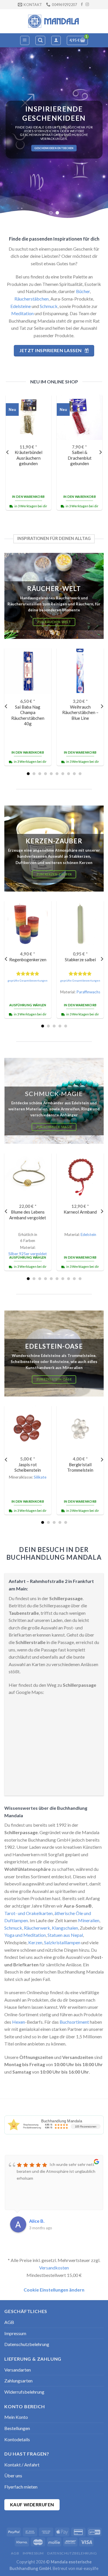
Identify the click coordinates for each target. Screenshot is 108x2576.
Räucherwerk (37, 1928)
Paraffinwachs (88, 992)
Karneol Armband (80, 1212)
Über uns (13, 2475)
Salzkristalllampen (62, 1942)
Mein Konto (16, 2417)
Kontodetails (17, 2439)
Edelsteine (21, 306)
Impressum (15, 2333)
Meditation (22, 313)
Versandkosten (54, 2268)
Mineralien (89, 1920)
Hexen (19, 2022)
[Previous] (8, 452)
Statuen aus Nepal (65, 1935)
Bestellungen (17, 2428)
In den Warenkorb (28, 497)
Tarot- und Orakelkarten (29, 1913)
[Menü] (25, 40)
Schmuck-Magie (54, 1094)
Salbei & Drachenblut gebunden (80, 458)
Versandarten (18, 2370)
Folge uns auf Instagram (54, 150)
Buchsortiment (74, 2022)
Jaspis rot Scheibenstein (28, 1467)
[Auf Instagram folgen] (87, 5)
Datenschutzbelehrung (27, 2344)
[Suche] (40, 40)
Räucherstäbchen (32, 299)
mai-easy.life (87, 2568)
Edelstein (88, 1235)
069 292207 (63, 146)
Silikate (40, 1477)
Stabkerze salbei (80, 960)
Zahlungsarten (18, 2381)
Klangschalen (65, 1928)
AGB (9, 2322)
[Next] (100, 452)
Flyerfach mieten (21, 2487)
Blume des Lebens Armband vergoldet (28, 1215)
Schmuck (49, 306)
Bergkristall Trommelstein (80, 1467)
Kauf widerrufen (32, 2505)
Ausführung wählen (28, 1005)
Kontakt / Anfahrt (22, 2465)
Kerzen (35, 1942)
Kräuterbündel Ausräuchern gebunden (29, 458)
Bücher (83, 291)
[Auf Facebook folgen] (82, 5)
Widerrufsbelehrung (24, 2392)
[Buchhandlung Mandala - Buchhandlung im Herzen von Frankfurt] (54, 21)
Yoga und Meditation (25, 1935)
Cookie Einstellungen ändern (54, 2290)
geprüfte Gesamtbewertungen (28, 981)
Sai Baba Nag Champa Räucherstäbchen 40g (28, 715)
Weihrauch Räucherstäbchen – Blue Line (80, 712)
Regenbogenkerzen (28, 960)
